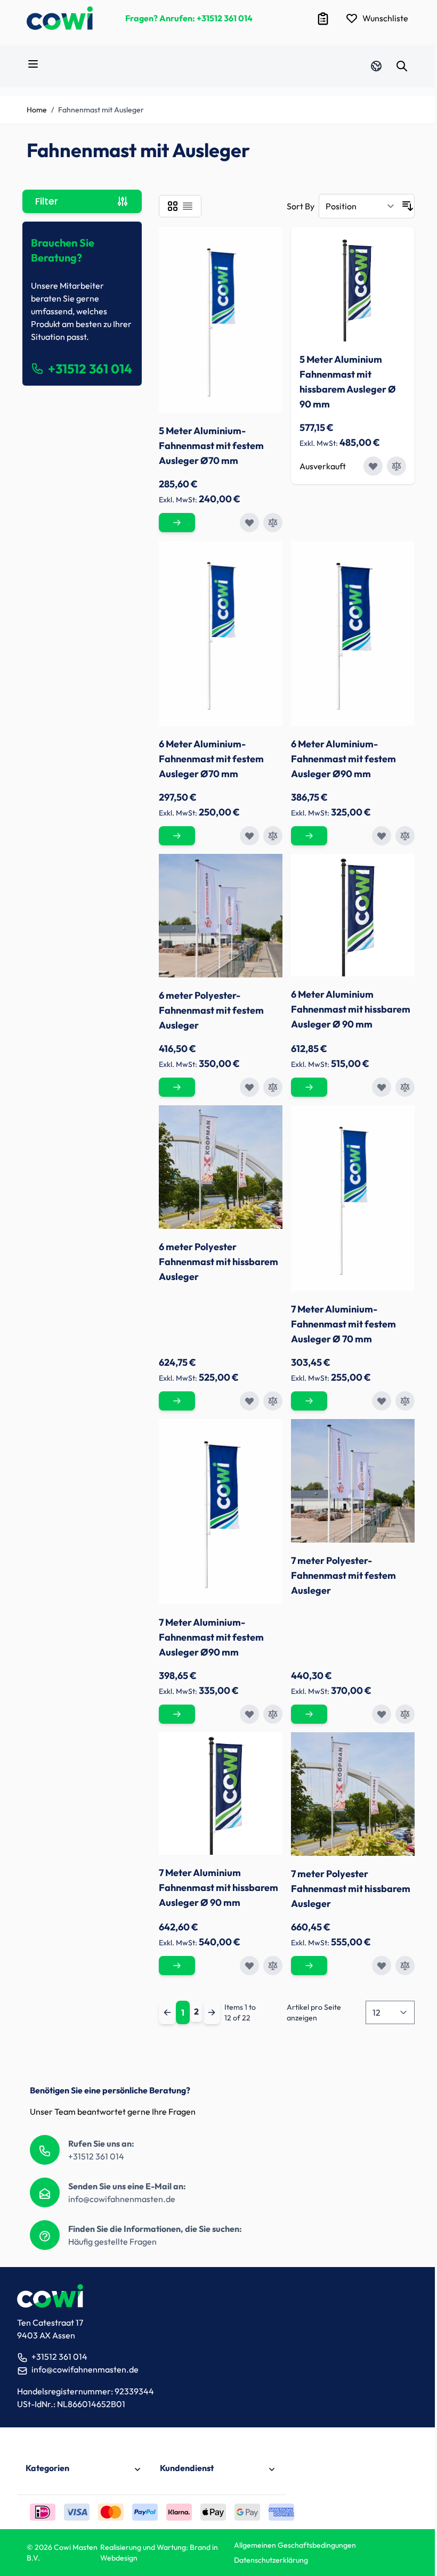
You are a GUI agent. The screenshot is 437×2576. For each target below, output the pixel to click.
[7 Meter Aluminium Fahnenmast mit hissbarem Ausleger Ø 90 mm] (221, 1794)
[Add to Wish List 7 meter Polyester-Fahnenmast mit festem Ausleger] (382, 1714)
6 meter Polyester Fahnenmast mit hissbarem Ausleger (218, 1262)
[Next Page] (212, 2012)
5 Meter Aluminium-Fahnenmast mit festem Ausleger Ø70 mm (211, 446)
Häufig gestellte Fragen (112, 2241)
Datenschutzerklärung (271, 2560)
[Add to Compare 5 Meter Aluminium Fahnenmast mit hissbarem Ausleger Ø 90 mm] (396, 466)
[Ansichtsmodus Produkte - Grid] (173, 206)
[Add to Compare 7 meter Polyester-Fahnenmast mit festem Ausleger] (405, 1714)
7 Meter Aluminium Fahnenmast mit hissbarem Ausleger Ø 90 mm (218, 1888)
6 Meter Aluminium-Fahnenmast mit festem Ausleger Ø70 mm (211, 759)
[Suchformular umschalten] (402, 66)
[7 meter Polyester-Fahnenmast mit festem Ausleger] (353, 1481)
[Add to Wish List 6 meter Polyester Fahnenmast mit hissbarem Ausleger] (249, 1401)
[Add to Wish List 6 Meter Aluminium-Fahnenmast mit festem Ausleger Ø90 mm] (382, 836)
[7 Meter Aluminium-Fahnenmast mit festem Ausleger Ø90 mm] (221, 1512)
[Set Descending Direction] (408, 206)
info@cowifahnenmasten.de (122, 2199)
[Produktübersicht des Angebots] (323, 19)
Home (37, 110)
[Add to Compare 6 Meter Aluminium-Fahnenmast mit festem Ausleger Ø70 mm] (273, 836)
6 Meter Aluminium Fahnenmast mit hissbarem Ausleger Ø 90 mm (351, 1009)
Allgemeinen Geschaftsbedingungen (295, 2545)
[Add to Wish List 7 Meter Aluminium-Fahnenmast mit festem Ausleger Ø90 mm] (249, 1714)
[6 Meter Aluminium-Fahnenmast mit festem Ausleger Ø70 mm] (221, 633)
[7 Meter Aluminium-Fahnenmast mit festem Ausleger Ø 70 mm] (353, 1198)
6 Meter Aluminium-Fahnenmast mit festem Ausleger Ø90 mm (343, 759)
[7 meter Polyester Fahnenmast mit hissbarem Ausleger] (353, 1794)
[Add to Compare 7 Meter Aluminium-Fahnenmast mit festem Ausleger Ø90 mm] (273, 1714)
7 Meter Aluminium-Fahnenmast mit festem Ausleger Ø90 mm (211, 1637)
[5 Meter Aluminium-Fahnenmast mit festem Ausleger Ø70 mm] (221, 320)
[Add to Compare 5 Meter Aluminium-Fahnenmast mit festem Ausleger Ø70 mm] (273, 523)
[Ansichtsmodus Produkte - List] (188, 206)
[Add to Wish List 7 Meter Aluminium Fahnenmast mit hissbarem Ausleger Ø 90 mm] (249, 1966)
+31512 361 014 (225, 18)
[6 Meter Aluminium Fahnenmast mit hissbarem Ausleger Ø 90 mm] (353, 915)
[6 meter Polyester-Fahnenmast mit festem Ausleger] (221, 916)
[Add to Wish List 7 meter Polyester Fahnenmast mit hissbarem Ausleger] (382, 1966)
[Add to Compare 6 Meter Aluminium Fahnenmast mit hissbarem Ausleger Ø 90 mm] (405, 1087)
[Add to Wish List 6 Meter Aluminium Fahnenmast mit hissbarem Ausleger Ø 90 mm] (382, 1087)
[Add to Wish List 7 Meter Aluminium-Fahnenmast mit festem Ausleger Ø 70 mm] (382, 1401)
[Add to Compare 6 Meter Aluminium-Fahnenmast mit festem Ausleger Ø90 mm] (405, 836)
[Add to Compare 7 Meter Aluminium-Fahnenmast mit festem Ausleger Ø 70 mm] (405, 1401)
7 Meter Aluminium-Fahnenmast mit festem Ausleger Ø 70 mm (343, 1324)
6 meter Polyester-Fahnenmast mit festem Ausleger (211, 1010)
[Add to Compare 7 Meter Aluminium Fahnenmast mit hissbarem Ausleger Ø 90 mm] (273, 1966)
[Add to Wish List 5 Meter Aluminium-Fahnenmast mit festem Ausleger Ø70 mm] (249, 523)
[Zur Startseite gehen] (60, 18)
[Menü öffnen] (33, 64)
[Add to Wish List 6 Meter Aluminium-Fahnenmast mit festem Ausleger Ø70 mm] (249, 836)
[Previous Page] (167, 2012)
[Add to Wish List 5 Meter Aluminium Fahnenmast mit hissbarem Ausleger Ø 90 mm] (373, 466)
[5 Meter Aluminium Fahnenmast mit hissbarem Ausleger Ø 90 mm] (353, 288)
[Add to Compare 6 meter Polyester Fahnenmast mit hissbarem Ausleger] (273, 1401)
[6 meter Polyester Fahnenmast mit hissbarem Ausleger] (221, 1167)
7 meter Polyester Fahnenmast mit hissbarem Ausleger (351, 1889)
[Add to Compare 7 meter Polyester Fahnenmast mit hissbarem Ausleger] (405, 1966)
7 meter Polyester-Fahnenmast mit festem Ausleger (343, 1575)
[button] (84, 2469)
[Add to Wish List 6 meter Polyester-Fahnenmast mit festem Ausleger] (249, 1087)
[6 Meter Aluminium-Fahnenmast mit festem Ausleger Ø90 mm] (353, 633)
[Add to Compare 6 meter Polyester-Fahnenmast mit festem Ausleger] (273, 1087)
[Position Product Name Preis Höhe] (360, 206)
